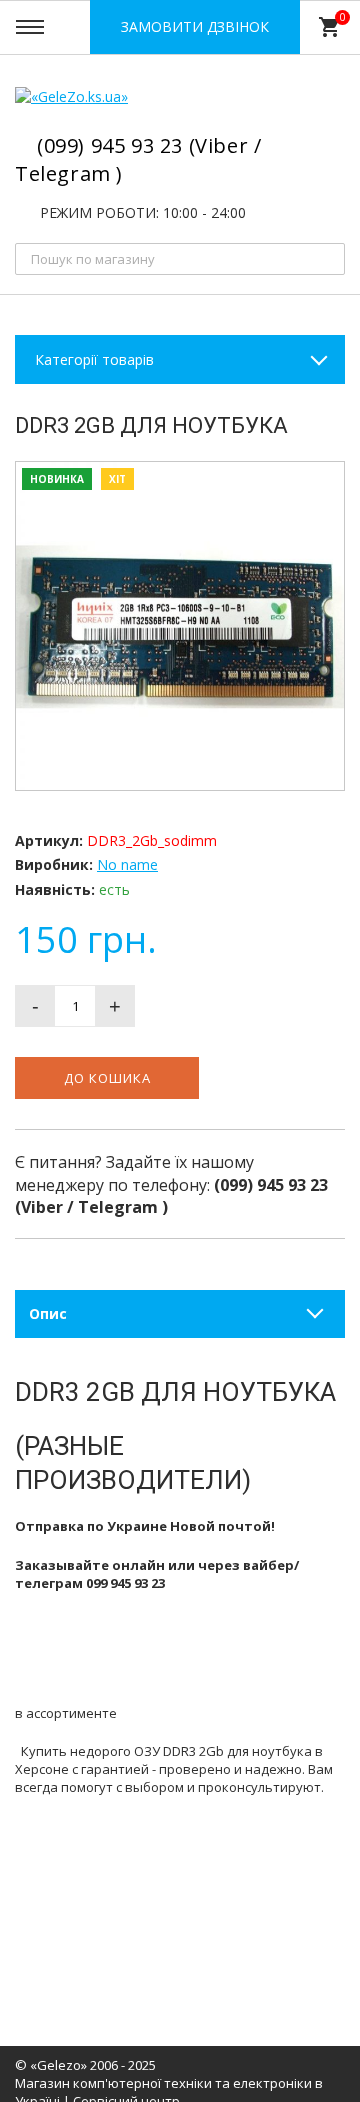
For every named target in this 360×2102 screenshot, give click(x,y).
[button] (326, 480)
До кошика (107, 1078)
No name (127, 864)
